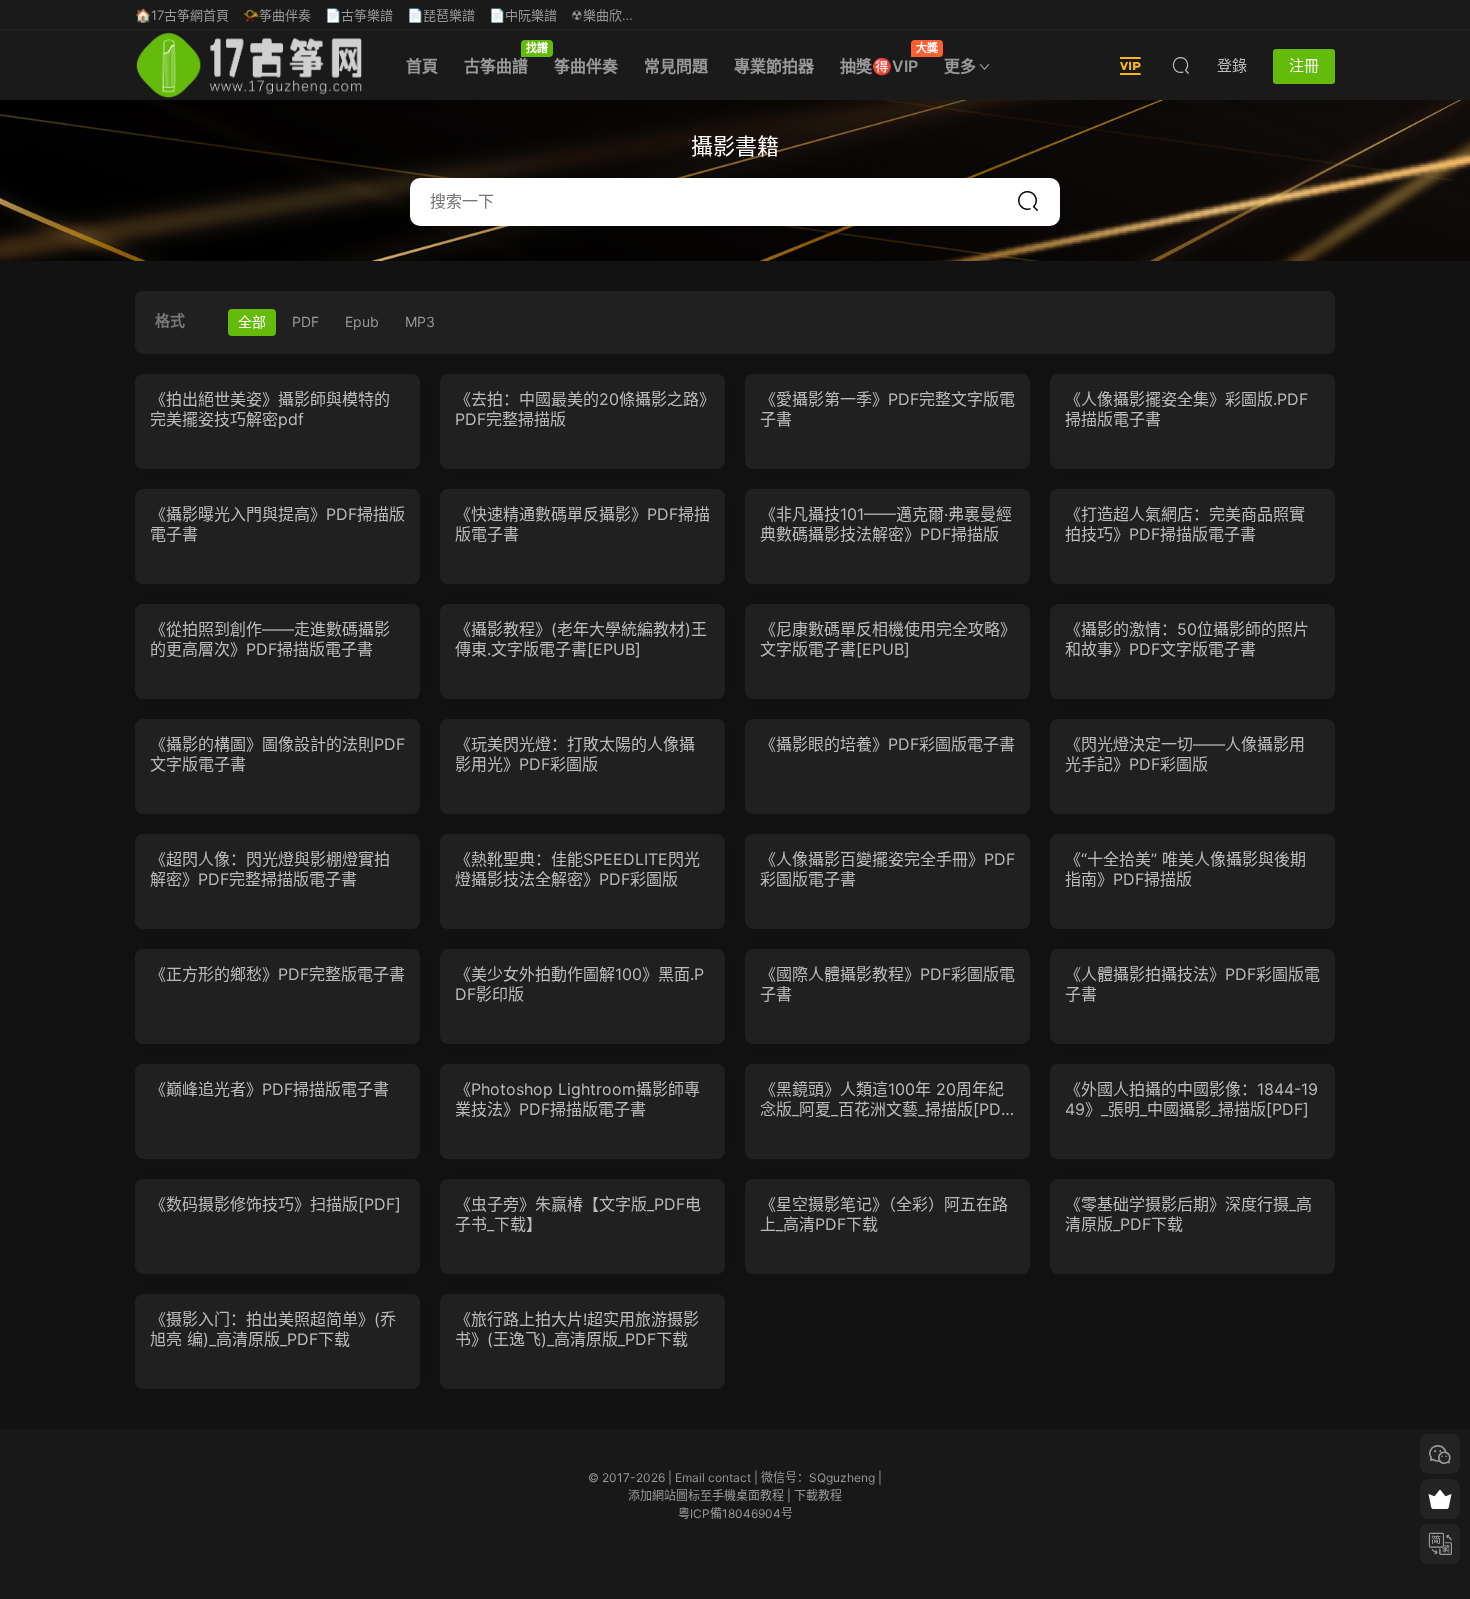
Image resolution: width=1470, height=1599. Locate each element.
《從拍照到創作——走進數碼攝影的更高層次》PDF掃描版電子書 (270, 639)
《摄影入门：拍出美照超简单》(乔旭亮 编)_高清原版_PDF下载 (273, 1329)
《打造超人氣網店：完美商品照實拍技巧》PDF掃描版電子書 (1185, 524)
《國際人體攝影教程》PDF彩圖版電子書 (887, 984)
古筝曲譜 (502, 58)
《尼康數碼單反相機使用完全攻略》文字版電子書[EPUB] (884, 639)
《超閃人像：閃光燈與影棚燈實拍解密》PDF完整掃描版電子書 (270, 869)
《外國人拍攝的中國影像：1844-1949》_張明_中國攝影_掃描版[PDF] (1191, 1099)
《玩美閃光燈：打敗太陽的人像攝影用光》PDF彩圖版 (575, 754)
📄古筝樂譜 (359, 15)
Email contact (713, 1477)
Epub (362, 321)
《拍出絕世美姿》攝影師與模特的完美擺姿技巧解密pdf (270, 409)
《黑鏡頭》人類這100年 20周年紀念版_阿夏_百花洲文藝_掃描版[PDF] (882, 1099)
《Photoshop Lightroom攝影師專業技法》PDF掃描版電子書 (577, 1099)
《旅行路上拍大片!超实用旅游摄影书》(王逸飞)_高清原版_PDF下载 (577, 1329)
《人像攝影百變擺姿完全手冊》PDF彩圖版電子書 (887, 869)
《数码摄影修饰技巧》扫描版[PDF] (275, 1204)
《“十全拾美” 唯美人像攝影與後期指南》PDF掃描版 (1185, 869)
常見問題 (676, 66)
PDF (305, 321)
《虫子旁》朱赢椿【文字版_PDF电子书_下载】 (578, 1214)
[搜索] (1181, 65)
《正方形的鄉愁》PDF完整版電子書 (277, 974)
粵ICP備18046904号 (735, 1513)
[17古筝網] (249, 65)
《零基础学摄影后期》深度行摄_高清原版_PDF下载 (1188, 1214)
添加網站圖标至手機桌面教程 (706, 1495)
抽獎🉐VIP (885, 58)
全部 (252, 321)
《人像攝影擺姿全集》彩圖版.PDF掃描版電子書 (1186, 409)
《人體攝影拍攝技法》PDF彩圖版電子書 (1192, 984)
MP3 (420, 321)
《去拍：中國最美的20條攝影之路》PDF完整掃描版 (581, 409)
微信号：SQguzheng (818, 1477)
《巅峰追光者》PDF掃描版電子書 (269, 1089)
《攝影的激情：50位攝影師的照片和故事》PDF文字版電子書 (1187, 639)
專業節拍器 (774, 66)
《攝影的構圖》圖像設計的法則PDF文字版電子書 (277, 754)
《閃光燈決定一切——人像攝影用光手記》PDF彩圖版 (1185, 754)
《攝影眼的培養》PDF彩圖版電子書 (887, 744)
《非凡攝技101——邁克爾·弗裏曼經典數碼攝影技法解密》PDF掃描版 (886, 524)
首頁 (422, 66)
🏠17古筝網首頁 (182, 15)
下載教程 (818, 1495)
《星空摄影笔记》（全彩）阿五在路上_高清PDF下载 (884, 1214)
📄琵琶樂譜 (441, 15)
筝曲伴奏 (586, 66)
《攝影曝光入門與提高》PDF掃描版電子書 (277, 524)
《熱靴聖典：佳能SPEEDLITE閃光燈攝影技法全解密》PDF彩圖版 (577, 869)
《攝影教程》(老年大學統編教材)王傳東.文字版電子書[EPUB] (581, 639)
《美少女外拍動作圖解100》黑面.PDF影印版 (579, 984)
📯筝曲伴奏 (277, 15)
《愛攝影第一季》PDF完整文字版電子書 (887, 409)
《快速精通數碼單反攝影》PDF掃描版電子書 (582, 524)
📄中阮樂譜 (523, 15)
